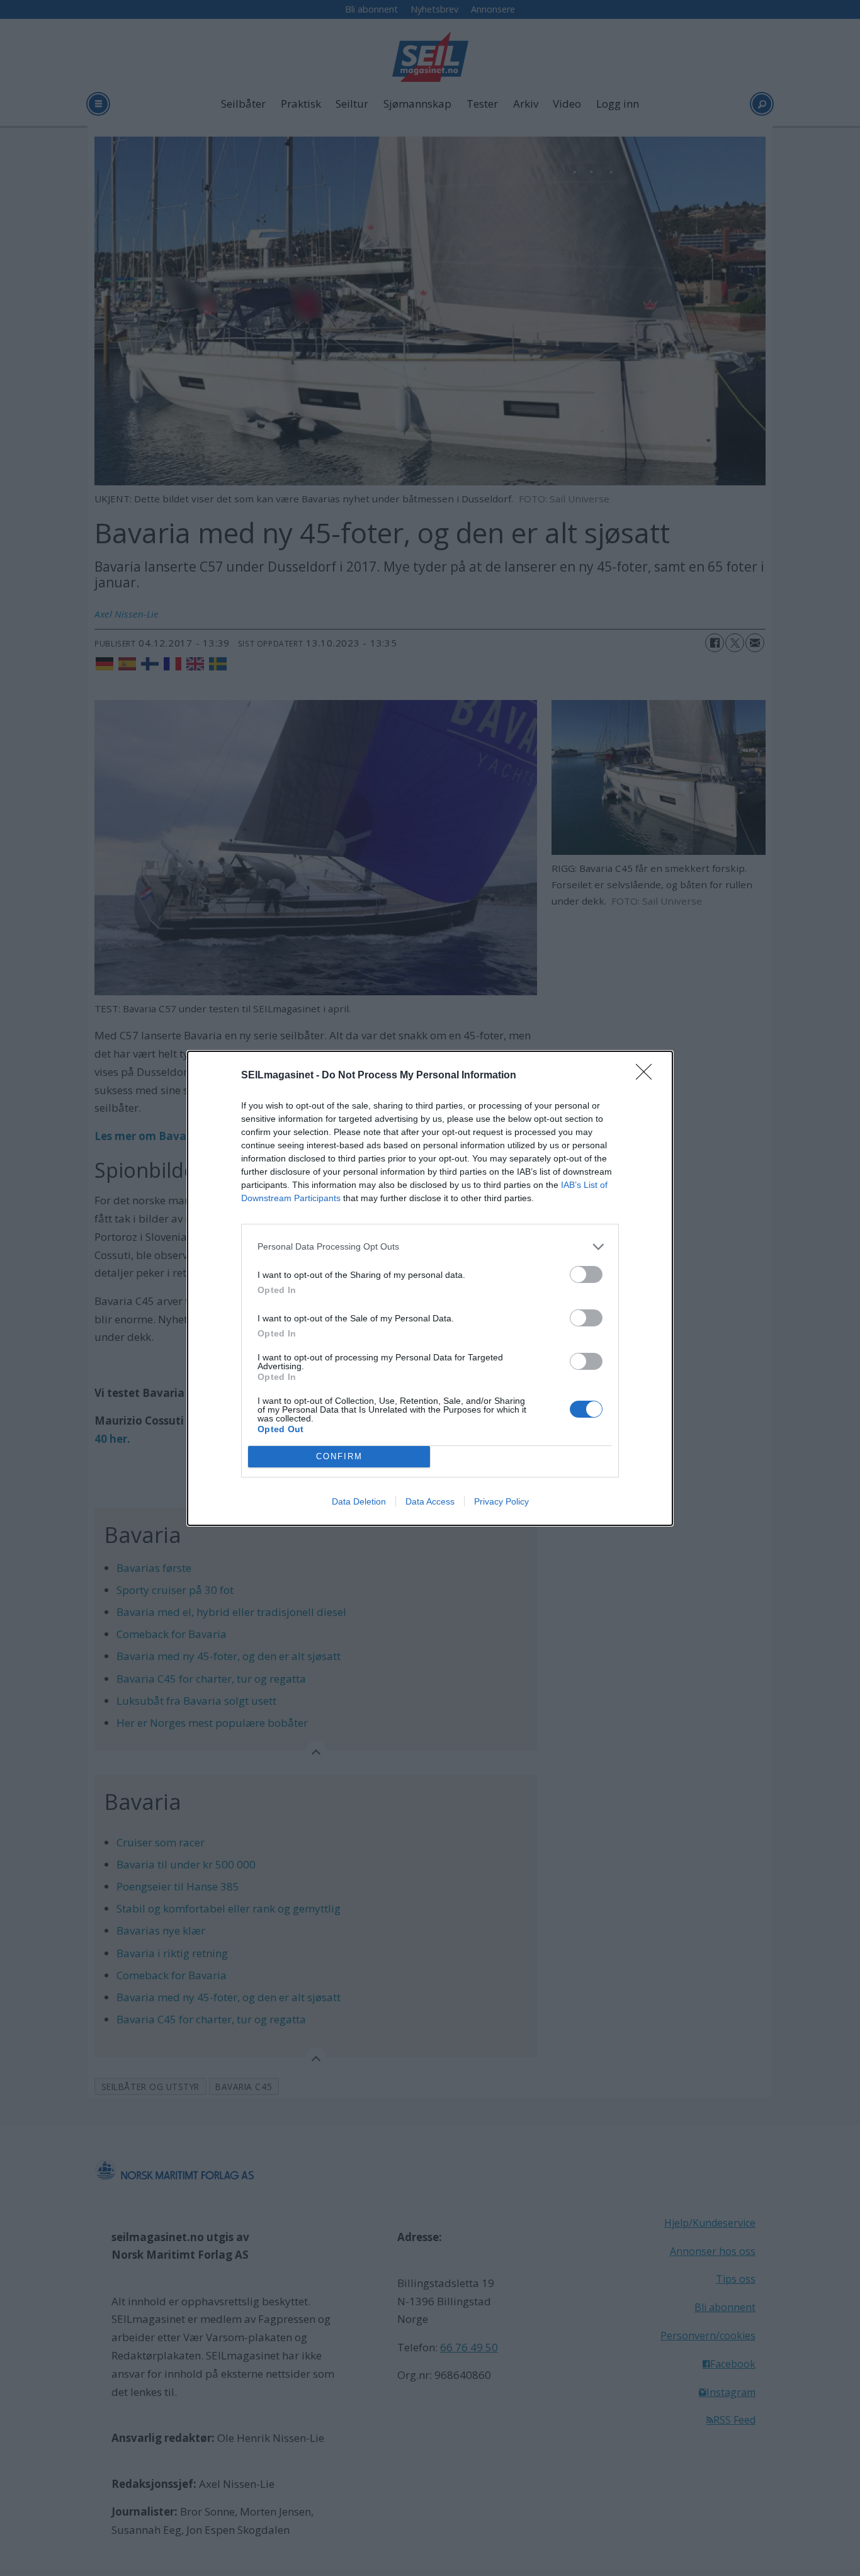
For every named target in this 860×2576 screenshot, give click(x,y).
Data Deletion (359, 1501)
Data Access (430, 1501)
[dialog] (430, 1288)
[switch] (586, 1274)
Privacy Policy (501, 1501)
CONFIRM (339, 1456)
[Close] (648, 1076)
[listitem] (430, 1247)
